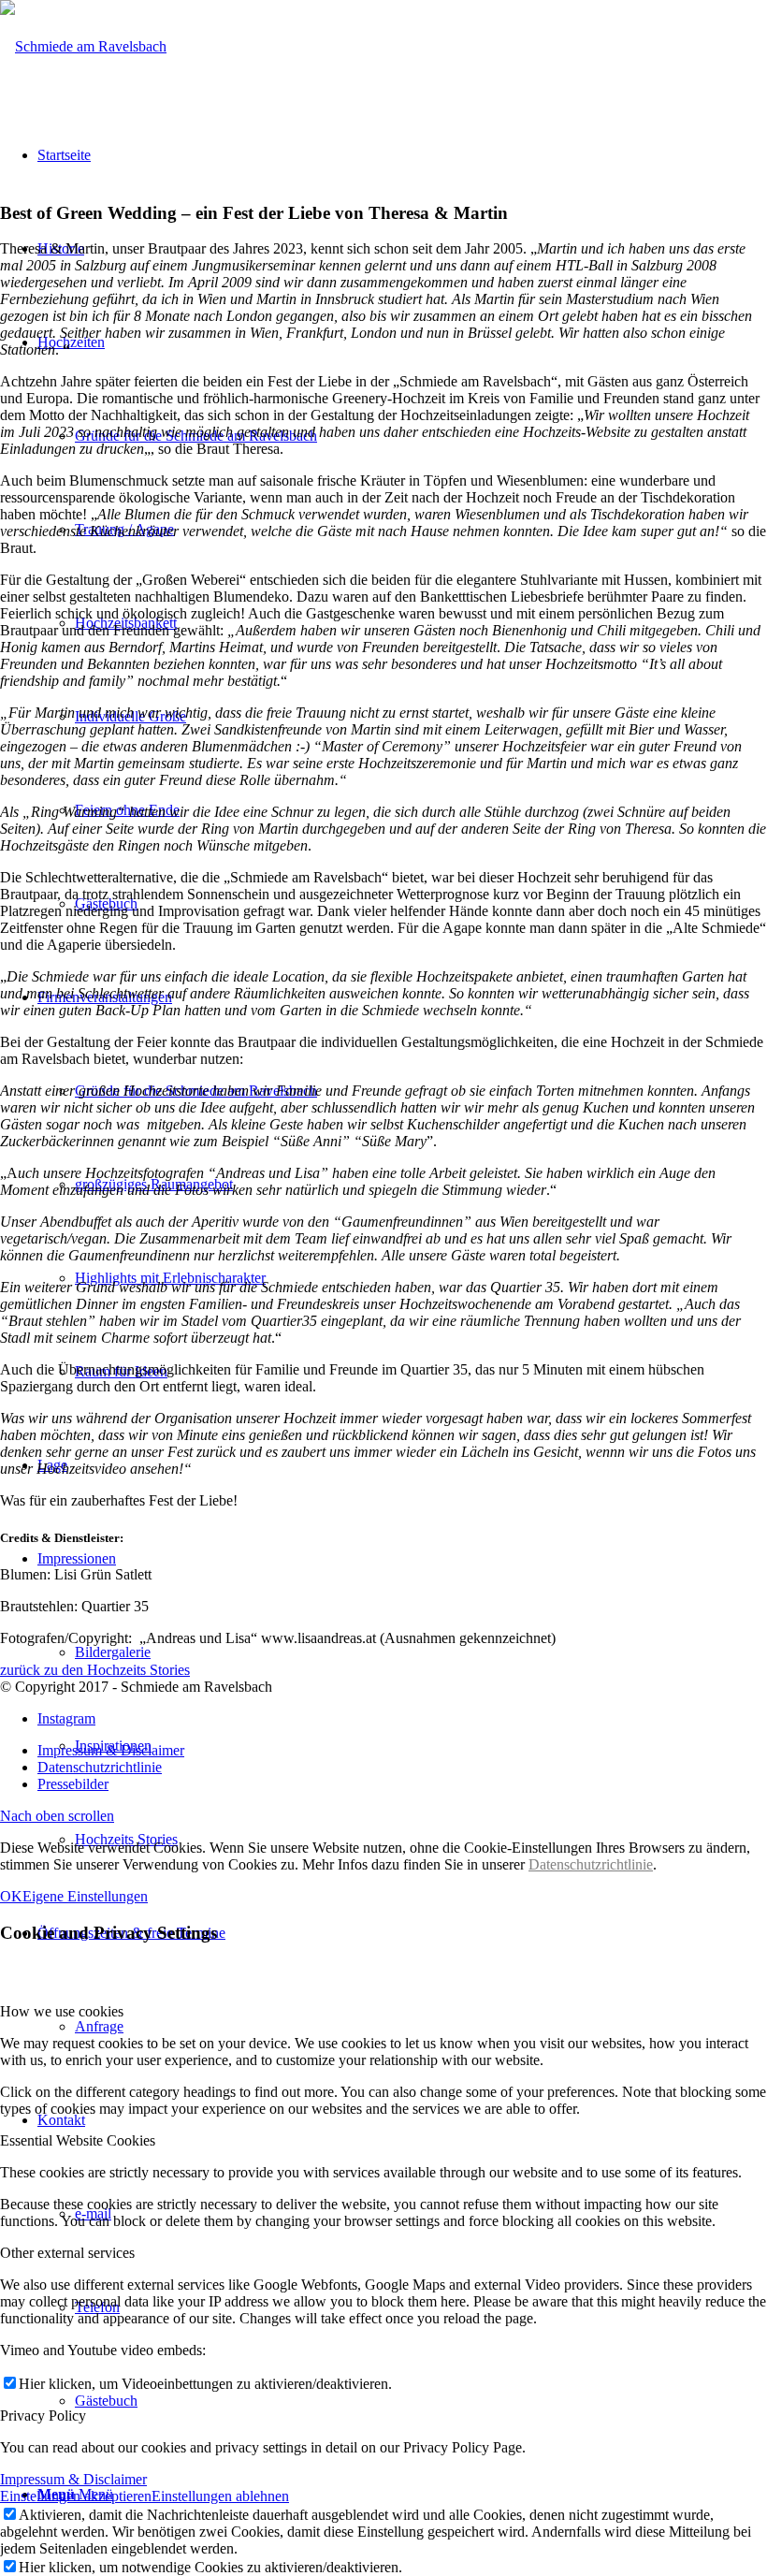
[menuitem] (402, 1751)
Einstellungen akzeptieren (76, 2496)
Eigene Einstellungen (85, 1896)
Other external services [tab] (67, 2253)
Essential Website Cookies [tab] (78, 2140)
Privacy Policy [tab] (43, 2416)
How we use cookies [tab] (62, 2011)
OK (11, 1896)
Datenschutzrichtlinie (591, 1864)
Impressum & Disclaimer (73, 2479)
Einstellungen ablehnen (220, 2496)
